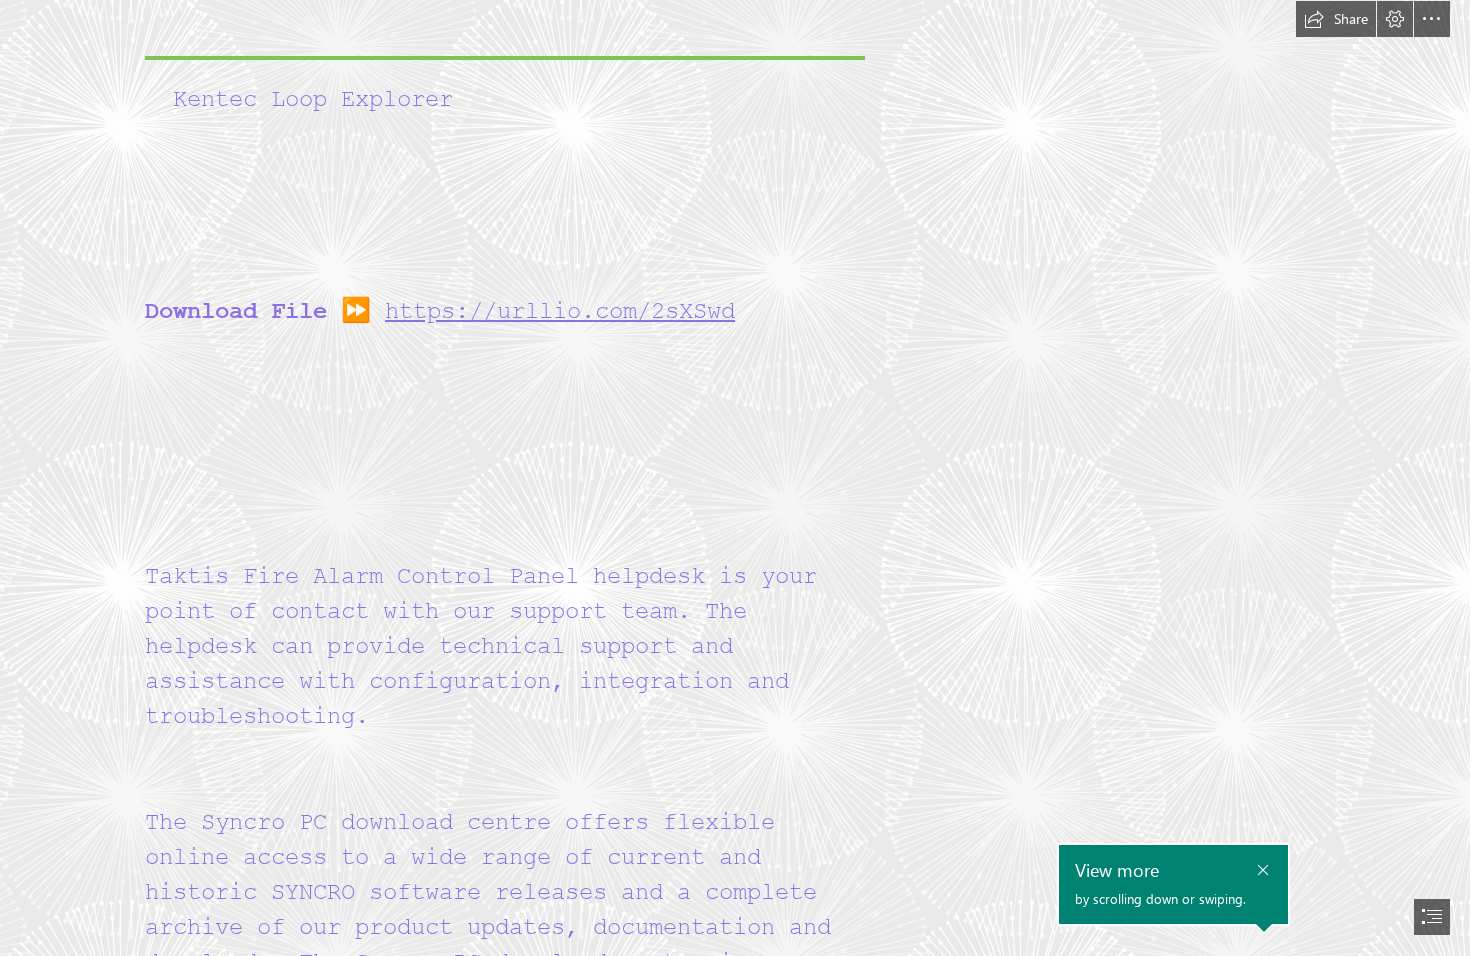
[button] (1336, 19)
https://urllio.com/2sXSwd (560, 311)
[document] (735, 478)
